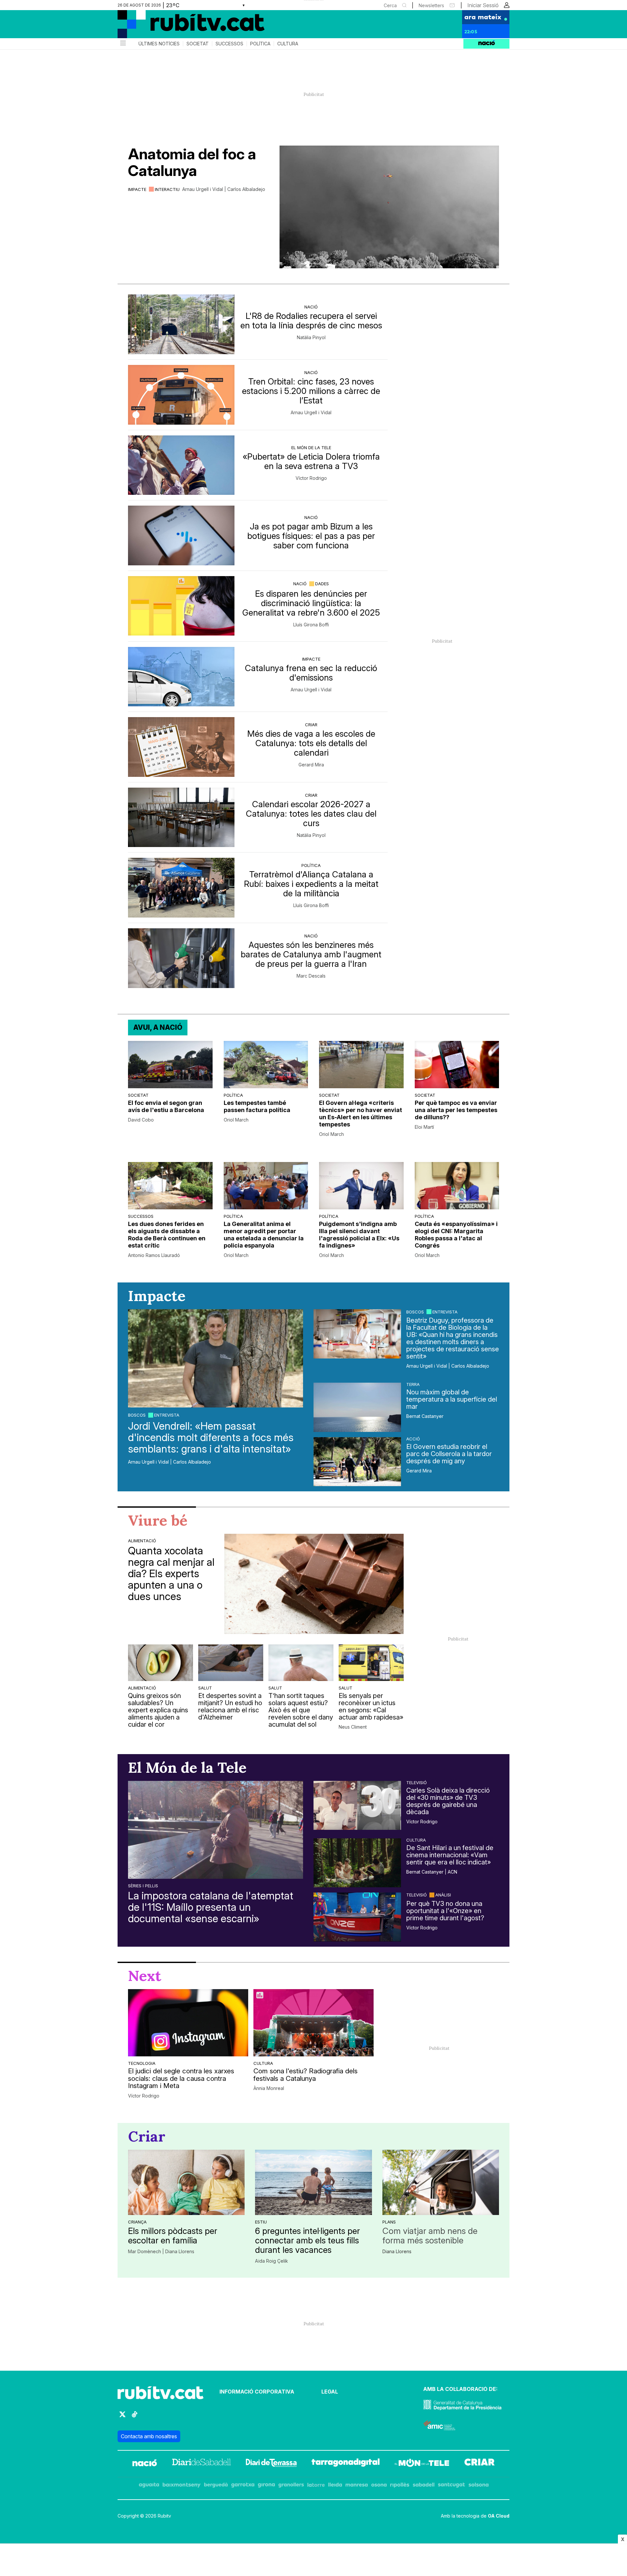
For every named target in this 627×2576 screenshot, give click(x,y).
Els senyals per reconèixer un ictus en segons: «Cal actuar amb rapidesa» (371, 1706)
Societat (198, 44)
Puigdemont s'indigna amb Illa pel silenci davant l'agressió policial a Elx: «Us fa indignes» (359, 1235)
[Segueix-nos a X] (122, 2417)
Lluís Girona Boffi (311, 625)
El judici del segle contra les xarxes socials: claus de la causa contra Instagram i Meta (181, 2079)
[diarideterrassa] (271, 2464)
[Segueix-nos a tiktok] (135, 2417)
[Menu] (122, 44)
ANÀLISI (443, 1895)
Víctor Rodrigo (311, 478)
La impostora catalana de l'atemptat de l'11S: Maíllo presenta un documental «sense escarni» (211, 1907)
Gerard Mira (311, 765)
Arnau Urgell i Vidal (311, 413)
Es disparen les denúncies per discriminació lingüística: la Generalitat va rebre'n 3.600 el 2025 (311, 603)
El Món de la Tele (311, 448)
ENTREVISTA (167, 1415)
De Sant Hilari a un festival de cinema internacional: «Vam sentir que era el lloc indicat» (450, 1855)
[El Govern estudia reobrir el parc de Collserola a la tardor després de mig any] (357, 1462)
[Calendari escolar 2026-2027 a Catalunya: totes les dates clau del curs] (181, 817)
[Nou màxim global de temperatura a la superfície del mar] (357, 1407)
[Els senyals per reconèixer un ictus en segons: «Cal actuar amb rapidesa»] (371, 1663)
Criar (311, 725)
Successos (229, 44)
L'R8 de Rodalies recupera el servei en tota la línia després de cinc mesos (311, 321)
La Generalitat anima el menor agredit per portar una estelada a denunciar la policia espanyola (264, 1235)
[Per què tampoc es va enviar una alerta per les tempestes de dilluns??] (457, 1065)
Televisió (417, 1783)
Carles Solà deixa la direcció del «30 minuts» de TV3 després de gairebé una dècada (448, 1801)
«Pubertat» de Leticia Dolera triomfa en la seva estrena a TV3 (311, 461)
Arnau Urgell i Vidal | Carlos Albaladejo (224, 189)
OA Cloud (499, 2516)
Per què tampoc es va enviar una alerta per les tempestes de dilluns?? (456, 1110)
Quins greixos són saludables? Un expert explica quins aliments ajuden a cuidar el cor (158, 1710)
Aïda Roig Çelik (272, 2261)
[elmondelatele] (422, 2464)
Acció (413, 1439)
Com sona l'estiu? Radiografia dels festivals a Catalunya (305, 2075)
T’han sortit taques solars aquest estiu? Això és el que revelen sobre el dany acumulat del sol (301, 1710)
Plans (389, 2222)
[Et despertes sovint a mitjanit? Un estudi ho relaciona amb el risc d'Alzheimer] (231, 1663)
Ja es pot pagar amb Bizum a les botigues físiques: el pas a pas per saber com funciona (311, 536)
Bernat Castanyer (425, 1416)
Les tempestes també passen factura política (257, 1106)
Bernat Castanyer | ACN (432, 1872)
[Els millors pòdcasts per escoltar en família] (186, 2182)
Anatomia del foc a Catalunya (192, 162)
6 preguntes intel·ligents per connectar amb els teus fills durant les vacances (307, 2240)
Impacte (137, 189)
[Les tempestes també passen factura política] (266, 1065)
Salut (205, 1688)
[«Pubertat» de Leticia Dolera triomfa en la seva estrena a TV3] (181, 465)
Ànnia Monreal (269, 2088)
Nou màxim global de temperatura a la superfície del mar (452, 1399)
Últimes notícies (159, 44)
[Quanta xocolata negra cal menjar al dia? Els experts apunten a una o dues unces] (314, 1584)
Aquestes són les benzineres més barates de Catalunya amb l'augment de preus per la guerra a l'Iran (311, 954)
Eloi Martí (424, 1127)
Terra (413, 1384)
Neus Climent (353, 1727)
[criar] (480, 2464)
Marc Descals (311, 976)
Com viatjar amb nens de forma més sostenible (430, 2236)
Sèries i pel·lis (143, 1886)
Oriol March (236, 1120)
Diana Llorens (397, 2252)
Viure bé (158, 1520)
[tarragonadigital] (346, 2464)
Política (260, 44)
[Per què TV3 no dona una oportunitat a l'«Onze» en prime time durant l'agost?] (357, 1917)
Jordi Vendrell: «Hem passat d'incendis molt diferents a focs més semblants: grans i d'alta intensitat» (211, 1437)
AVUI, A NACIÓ (158, 1027)
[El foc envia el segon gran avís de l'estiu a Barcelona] (170, 1065)
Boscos (137, 1415)
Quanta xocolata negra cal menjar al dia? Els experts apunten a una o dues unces (171, 1574)
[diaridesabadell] (201, 2464)
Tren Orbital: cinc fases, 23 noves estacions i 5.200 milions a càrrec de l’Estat (311, 391)
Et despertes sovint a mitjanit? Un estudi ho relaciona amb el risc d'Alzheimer (230, 1706)
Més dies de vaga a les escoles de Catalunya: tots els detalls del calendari (311, 743)
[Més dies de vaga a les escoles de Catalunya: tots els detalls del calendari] (181, 747)
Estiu (261, 2222)
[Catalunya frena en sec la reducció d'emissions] (181, 677)
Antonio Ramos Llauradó (154, 1255)
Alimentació (142, 1541)
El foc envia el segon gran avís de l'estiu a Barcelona (166, 1106)
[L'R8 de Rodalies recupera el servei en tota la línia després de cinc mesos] (181, 324)
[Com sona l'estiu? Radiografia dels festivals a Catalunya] (313, 2023)
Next (145, 1976)
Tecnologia (142, 2063)
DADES (322, 584)
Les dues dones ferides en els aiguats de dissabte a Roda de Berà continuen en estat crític (167, 1235)
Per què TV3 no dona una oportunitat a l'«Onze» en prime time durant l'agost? (445, 1911)
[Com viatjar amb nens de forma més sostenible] (441, 2182)
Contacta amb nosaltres (149, 2436)
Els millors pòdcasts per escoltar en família (173, 2236)
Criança (137, 2222)
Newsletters (431, 5)
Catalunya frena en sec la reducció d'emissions (311, 673)
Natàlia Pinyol (311, 338)
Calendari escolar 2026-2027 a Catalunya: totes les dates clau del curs (311, 814)
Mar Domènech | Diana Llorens (161, 2252)
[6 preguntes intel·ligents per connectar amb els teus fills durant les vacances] (313, 2182)
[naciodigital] (145, 2464)
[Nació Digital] (181, 26)
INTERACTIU (167, 189)
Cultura (288, 44)
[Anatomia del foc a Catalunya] (389, 207)
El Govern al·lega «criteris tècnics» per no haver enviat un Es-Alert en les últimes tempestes (361, 1114)
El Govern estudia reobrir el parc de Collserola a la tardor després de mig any (449, 1454)
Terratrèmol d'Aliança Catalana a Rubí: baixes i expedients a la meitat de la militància (311, 884)
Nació (311, 307)
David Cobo (141, 1120)
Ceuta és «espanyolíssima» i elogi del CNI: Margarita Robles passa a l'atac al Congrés (456, 1235)
